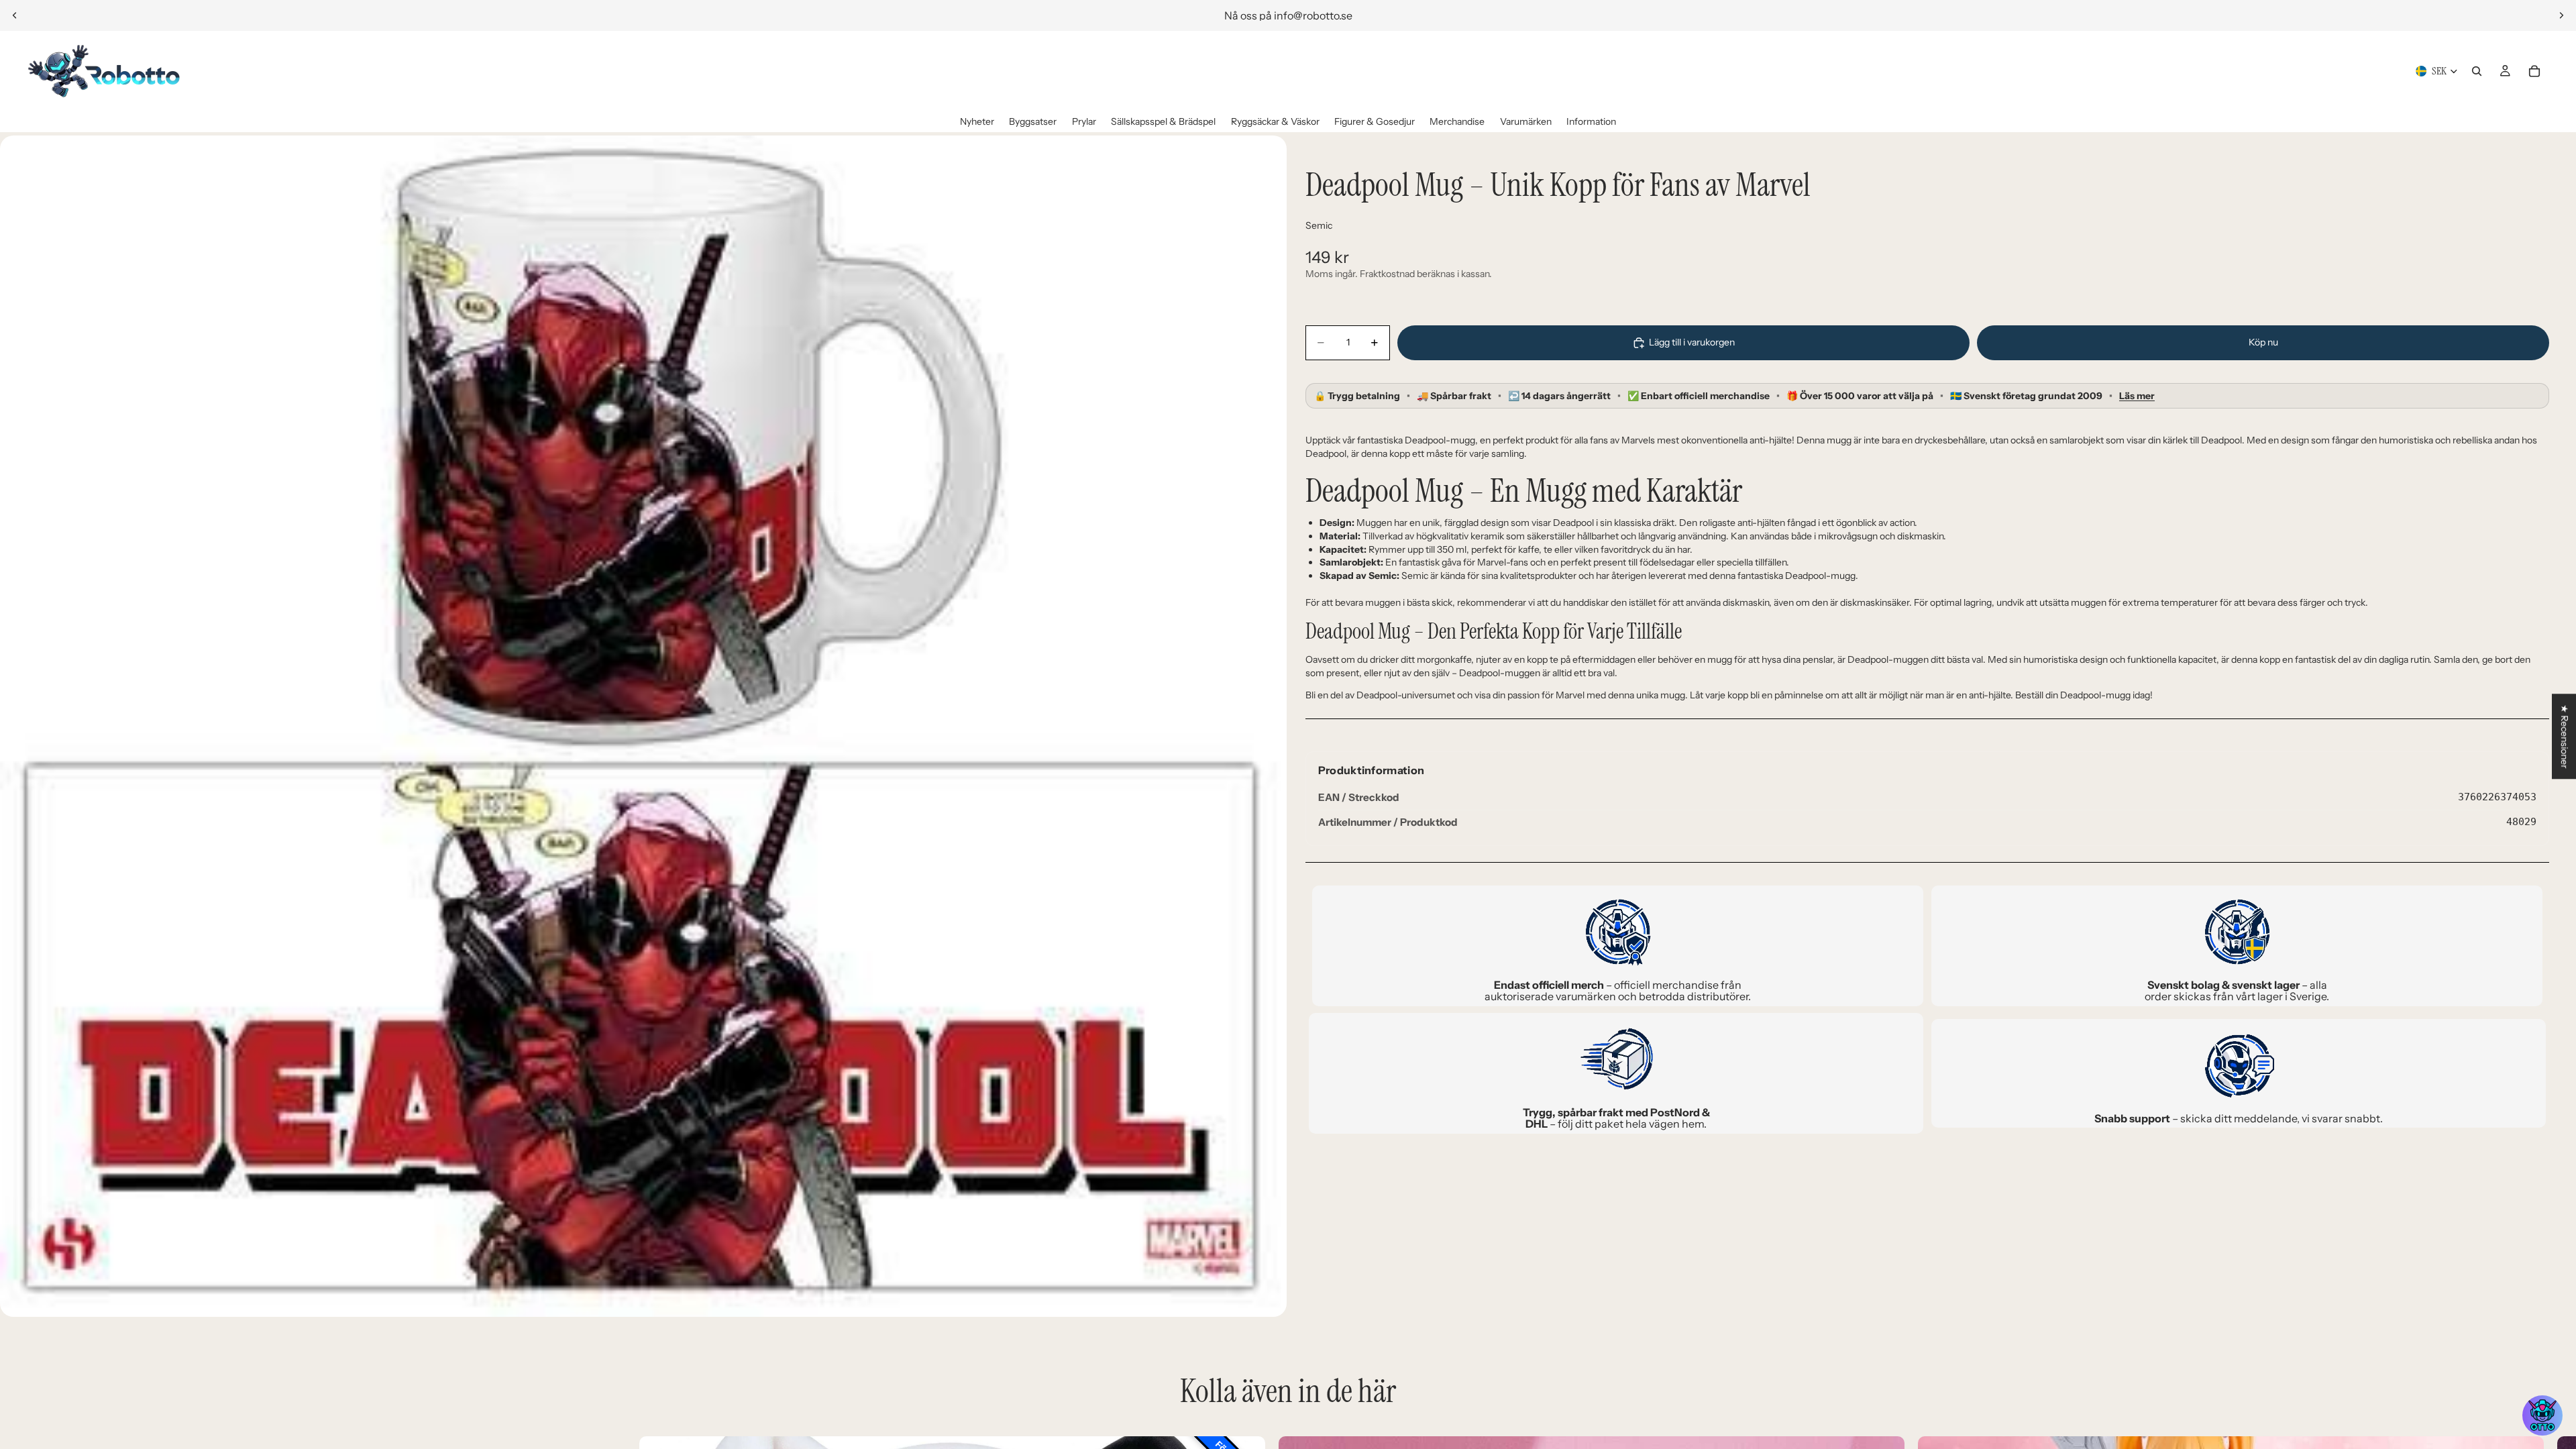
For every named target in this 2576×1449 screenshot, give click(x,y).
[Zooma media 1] (643, 726)
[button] (2542, 1415)
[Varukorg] (2534, 71)
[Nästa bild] (2561, 15)
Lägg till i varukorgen (1692, 342)
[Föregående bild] (15, 15)
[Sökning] (2477, 71)
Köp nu (2263, 342)
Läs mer (2137, 396)
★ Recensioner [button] (2565, 736)
